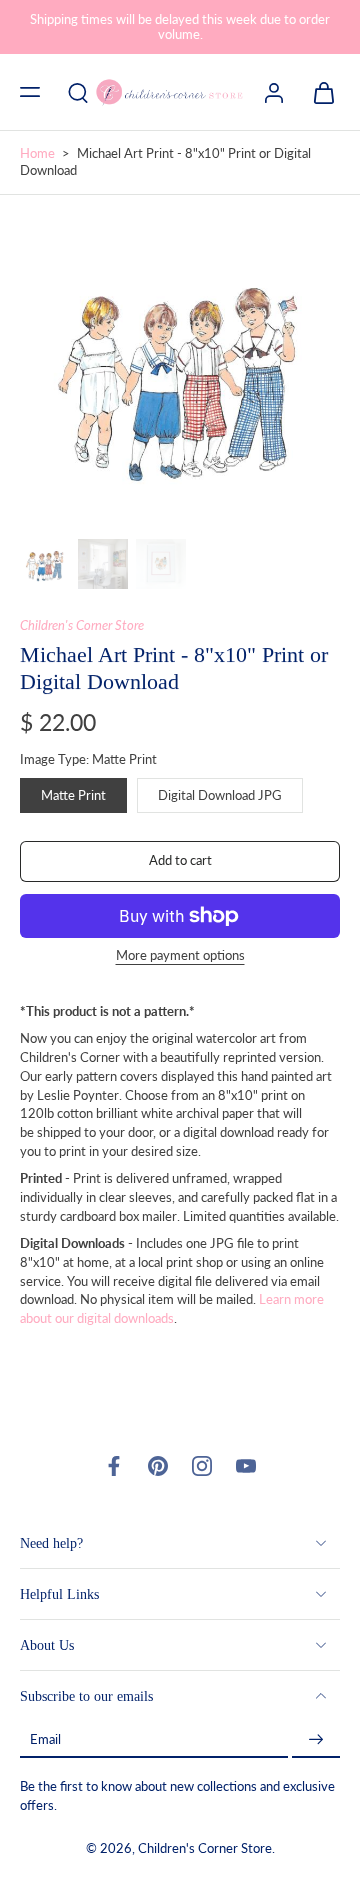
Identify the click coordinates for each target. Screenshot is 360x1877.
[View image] (45, 564)
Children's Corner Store (82, 625)
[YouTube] (246, 1466)
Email (45, 1739)
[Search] (78, 92)
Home (37, 153)
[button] (30, 92)
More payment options (180, 956)
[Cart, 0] (318, 92)
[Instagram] (202, 1466)
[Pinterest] (158, 1466)
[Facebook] (114, 1466)
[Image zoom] (180, 371)
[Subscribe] (316, 1739)
